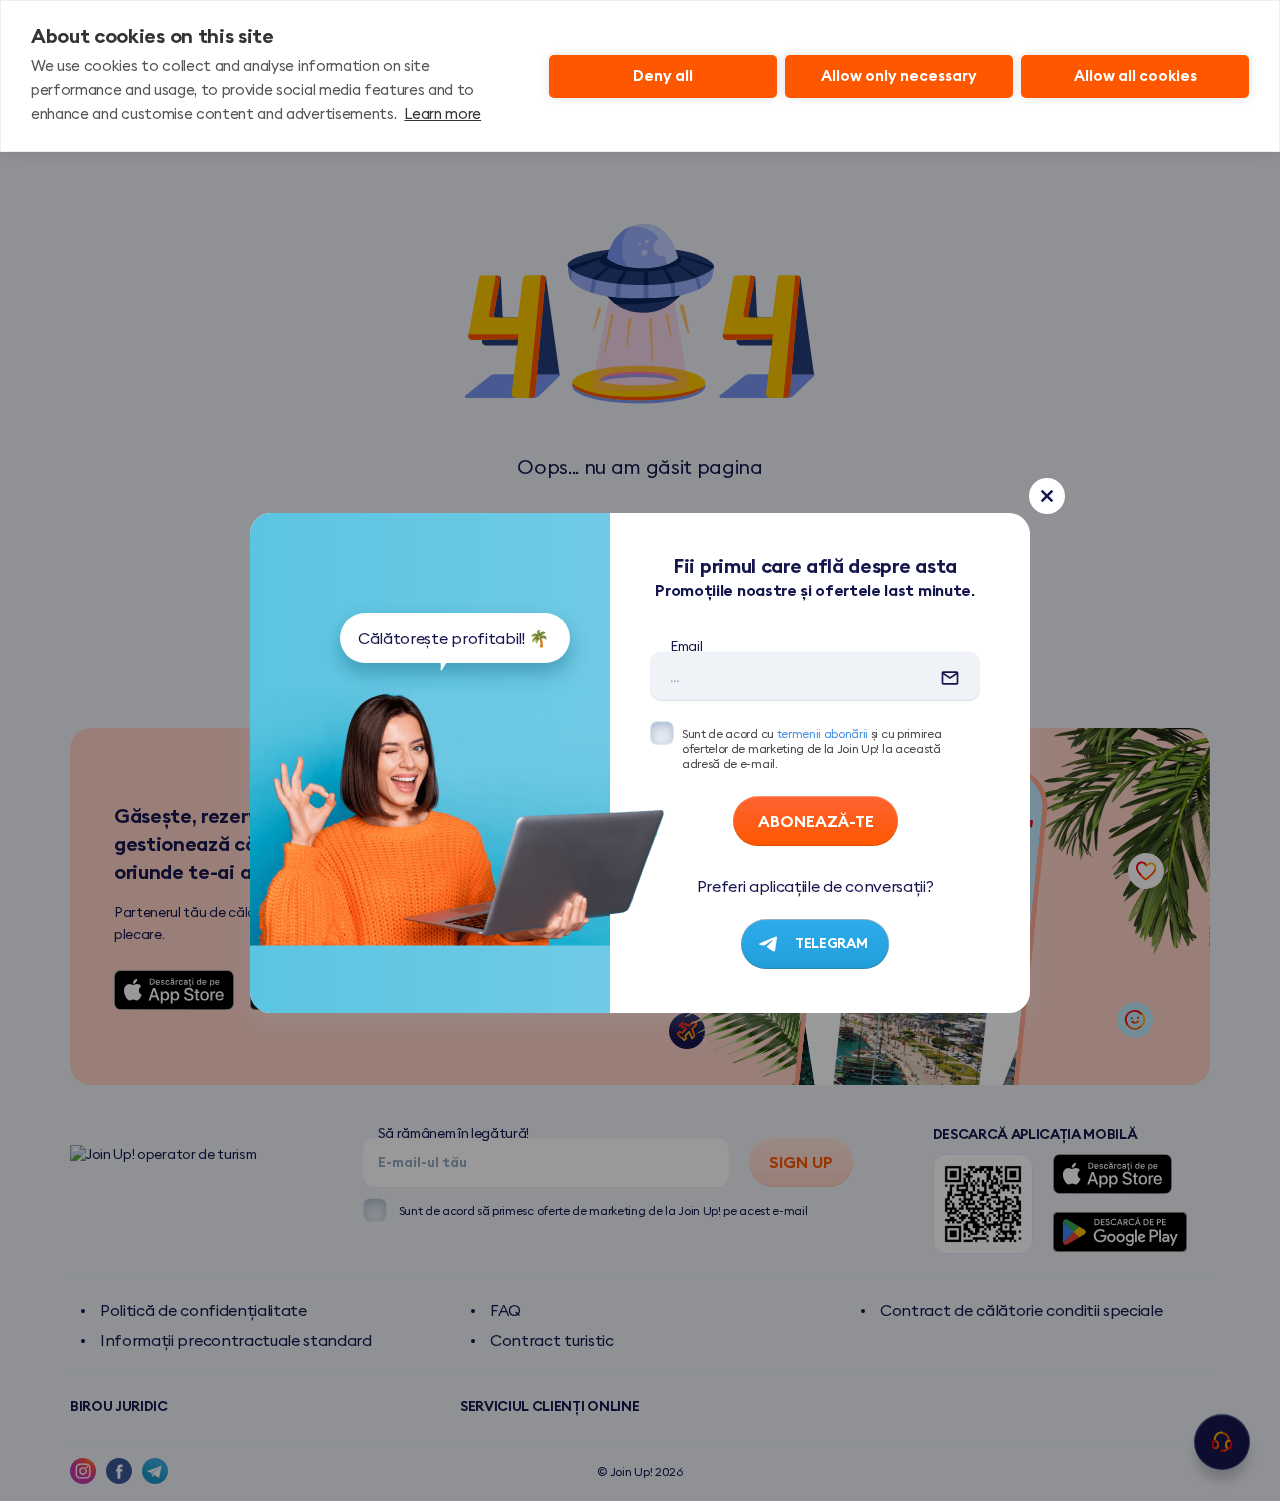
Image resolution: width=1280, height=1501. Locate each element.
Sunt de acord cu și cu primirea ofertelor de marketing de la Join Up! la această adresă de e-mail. (811, 748)
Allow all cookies (1135, 75)
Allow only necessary (899, 75)
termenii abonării (823, 733)
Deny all (663, 75)
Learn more (442, 113)
